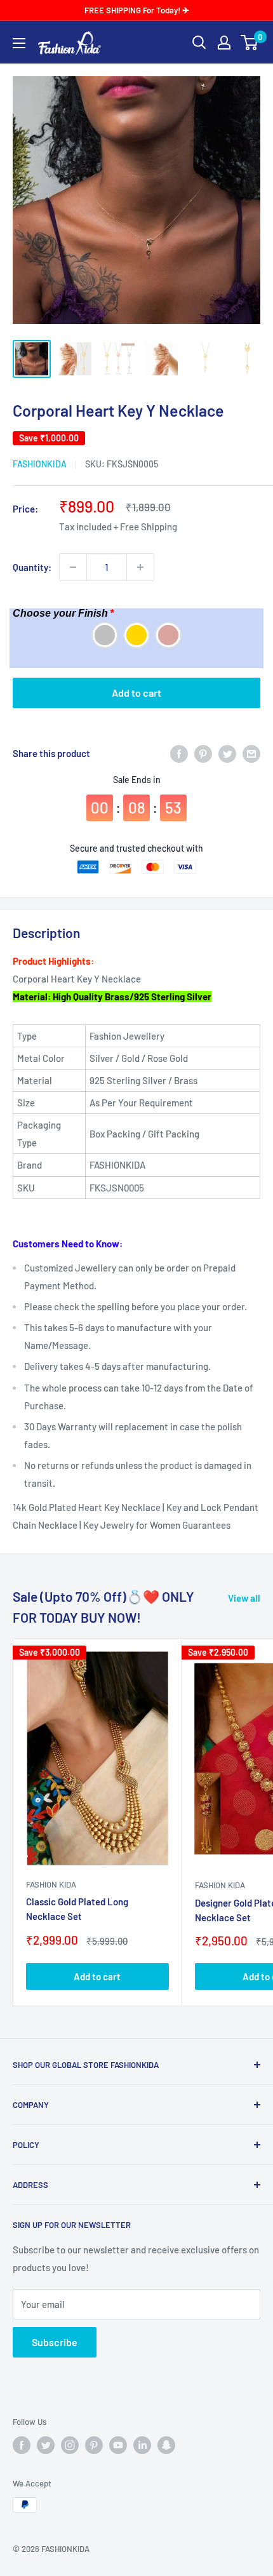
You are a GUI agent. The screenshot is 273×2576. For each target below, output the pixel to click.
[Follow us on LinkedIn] (142, 2445)
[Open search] (199, 43)
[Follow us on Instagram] (70, 2445)
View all (244, 1598)
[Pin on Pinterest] (203, 753)
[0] (250, 43)
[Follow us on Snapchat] (166, 2445)
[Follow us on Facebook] (22, 2445)
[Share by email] (251, 753)
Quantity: (32, 567)
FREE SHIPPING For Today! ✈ (137, 10)
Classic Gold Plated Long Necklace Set (77, 1909)
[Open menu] (19, 43)
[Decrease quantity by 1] (73, 567)
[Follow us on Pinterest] (94, 2445)
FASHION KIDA (51, 1884)
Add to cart (136, 693)
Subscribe (55, 2342)
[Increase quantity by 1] (140, 567)
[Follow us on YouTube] (118, 2445)
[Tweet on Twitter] (227, 753)
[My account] (224, 43)
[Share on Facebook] (179, 753)
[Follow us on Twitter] (46, 2445)
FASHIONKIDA (40, 464)
